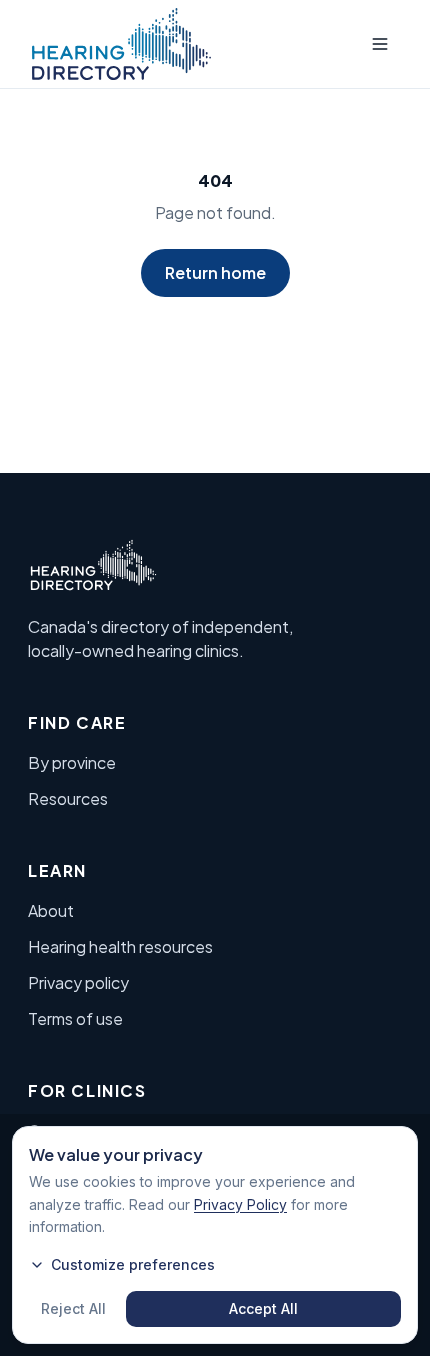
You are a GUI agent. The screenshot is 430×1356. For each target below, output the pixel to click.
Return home (215, 272)
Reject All (73, 1308)
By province (72, 762)
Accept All (263, 1308)
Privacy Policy (240, 1204)
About (51, 910)
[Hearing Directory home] (121, 44)
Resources (68, 798)
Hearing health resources (120, 946)
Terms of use (75, 1018)
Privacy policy (78, 982)
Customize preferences (133, 1264)
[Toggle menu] (380, 44)
